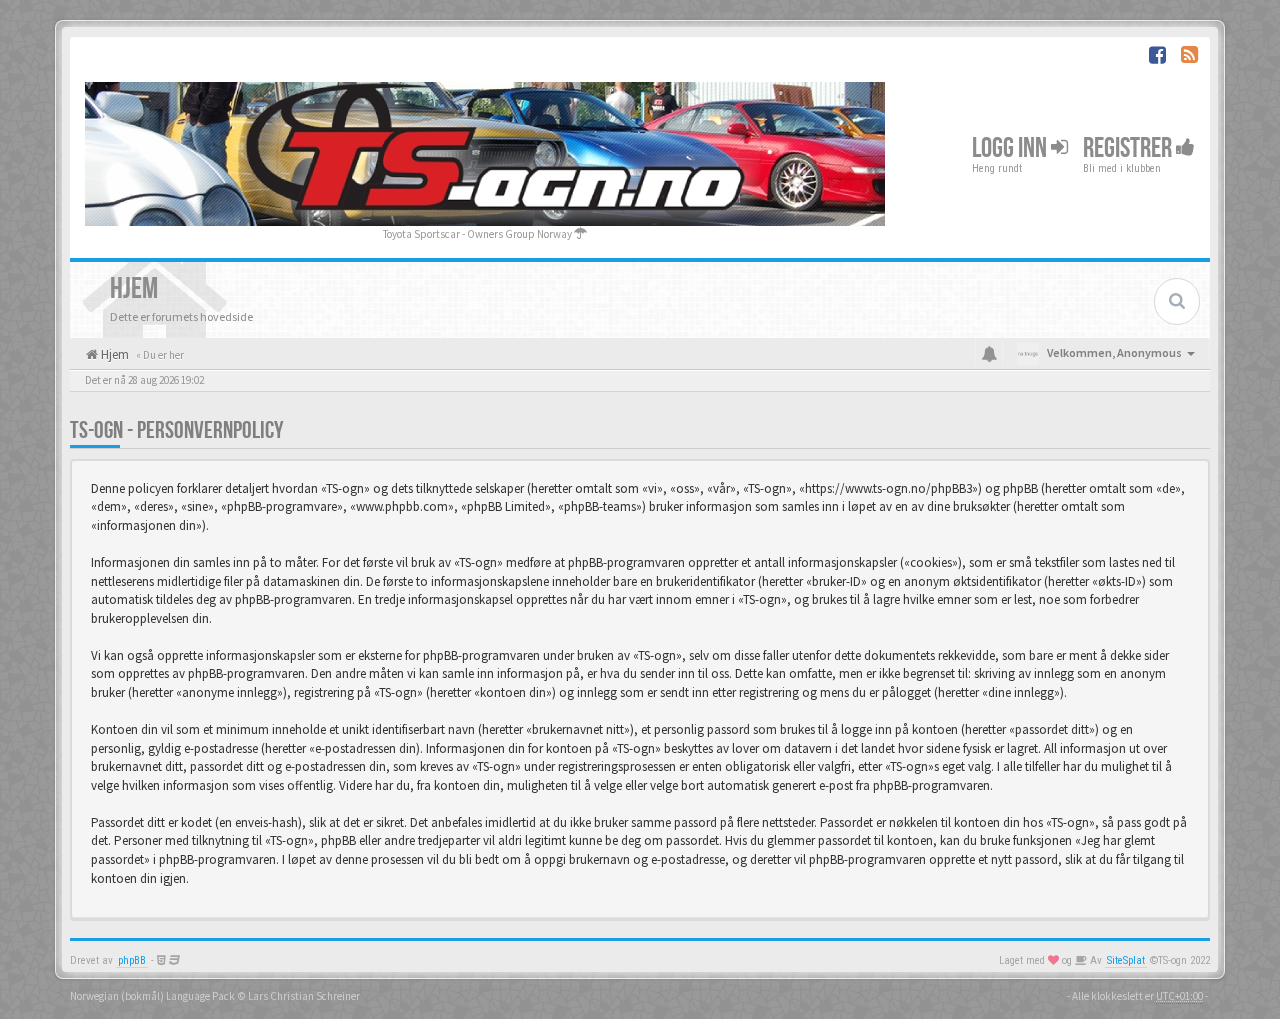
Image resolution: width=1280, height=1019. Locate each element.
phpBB (132, 960)
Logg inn (1011, 148)
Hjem (113, 354)
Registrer (1129, 148)
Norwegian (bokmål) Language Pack (152, 996)
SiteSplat (1126, 960)
